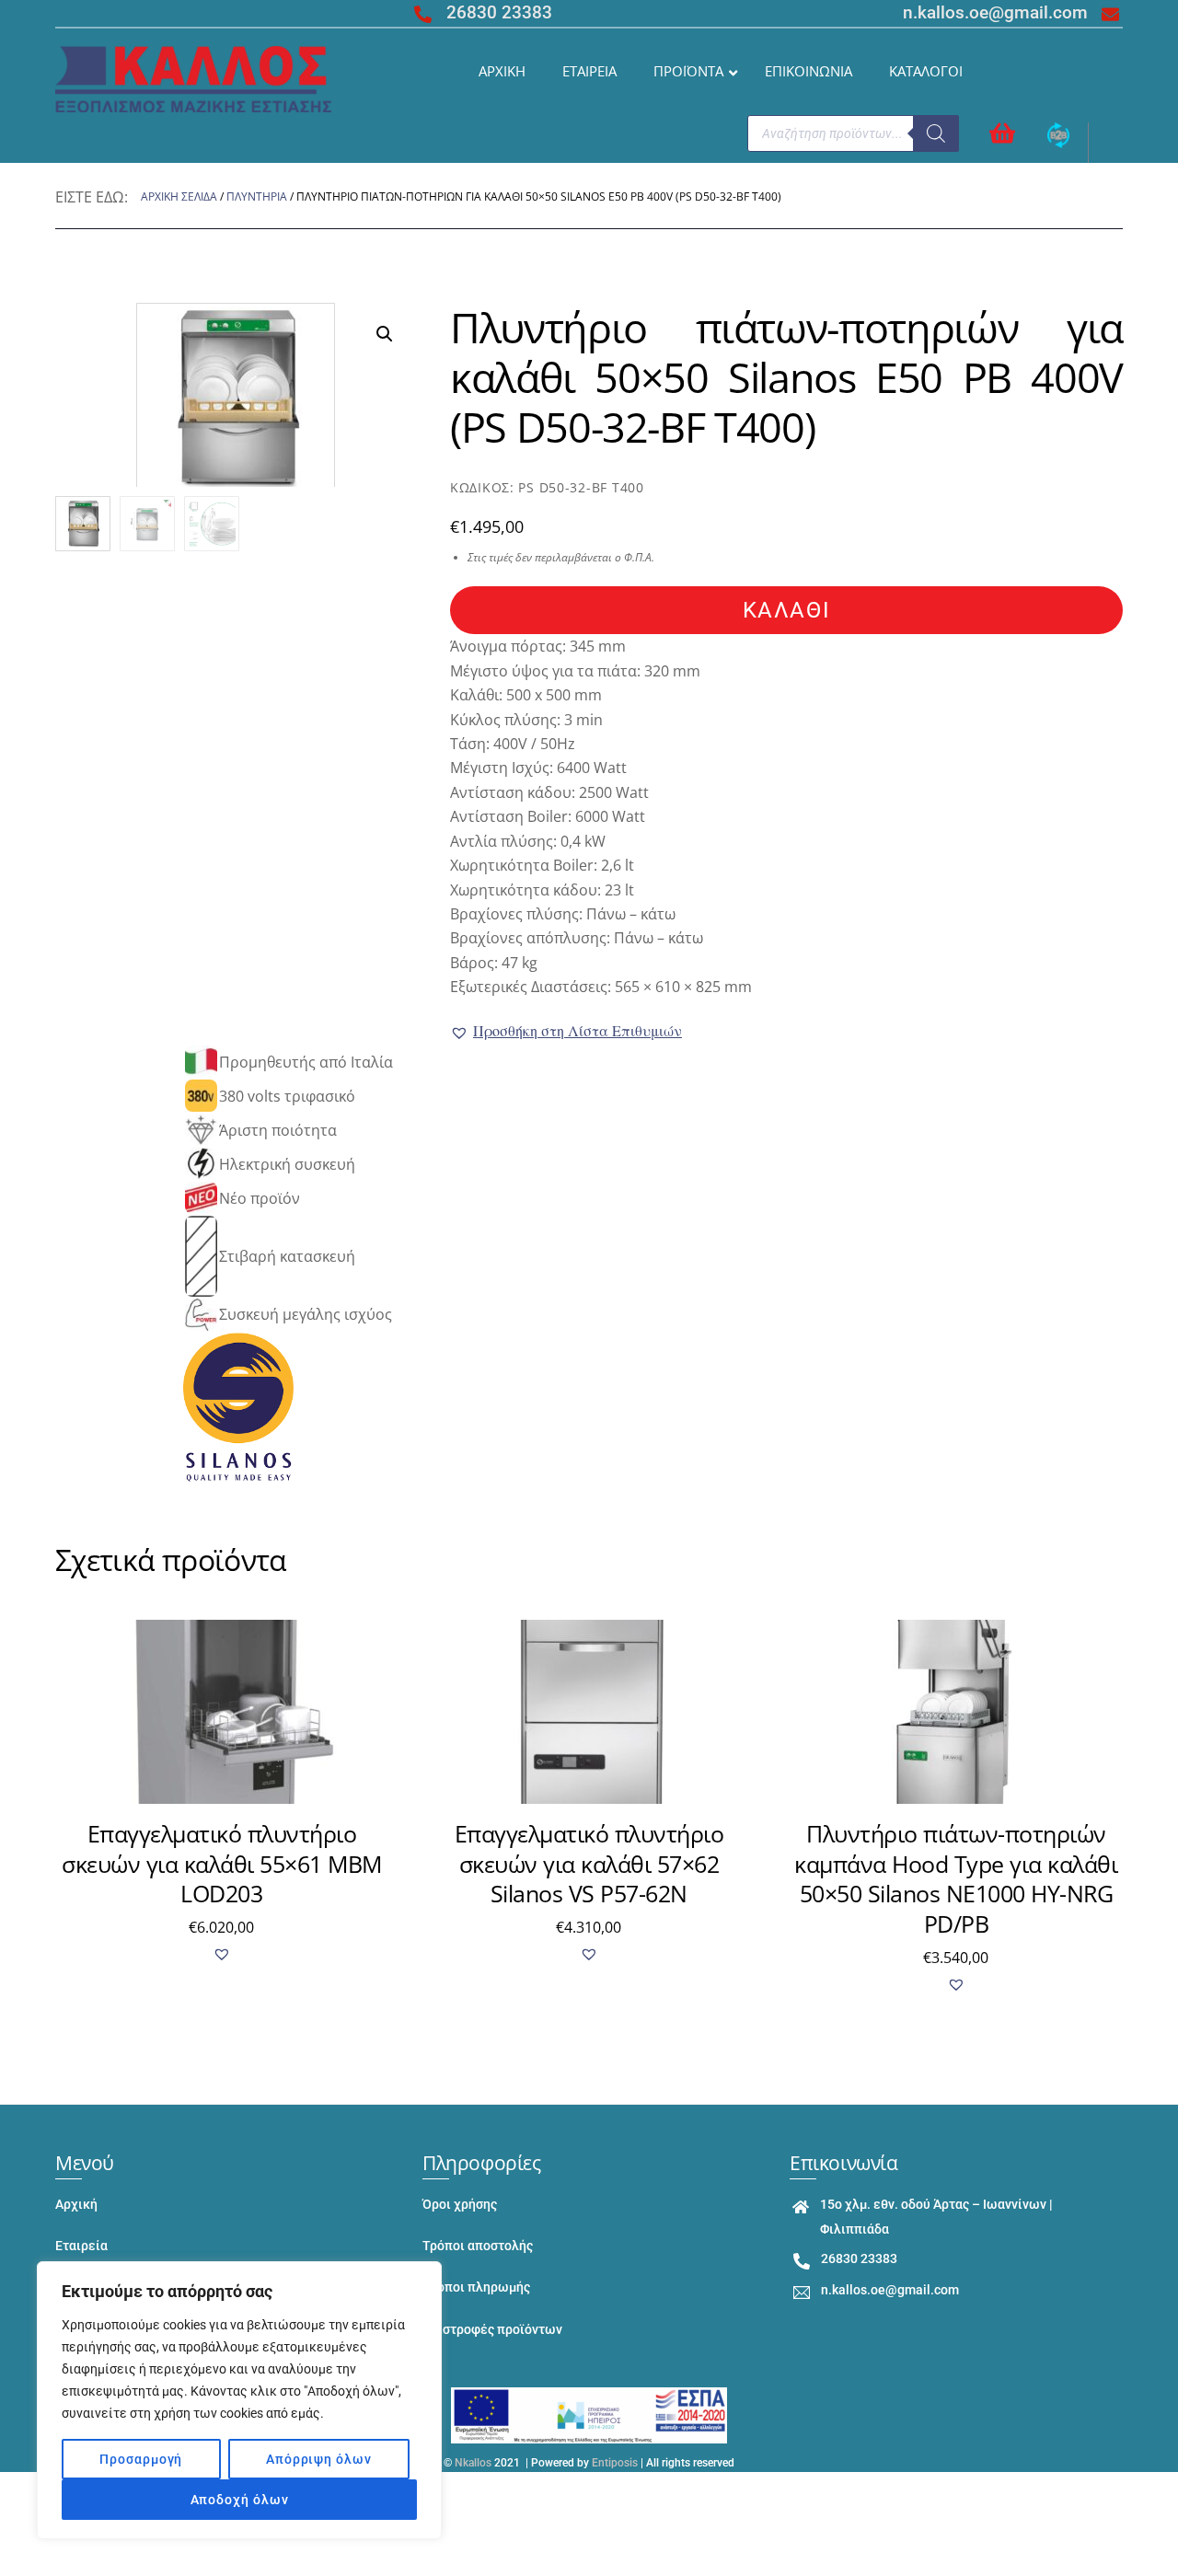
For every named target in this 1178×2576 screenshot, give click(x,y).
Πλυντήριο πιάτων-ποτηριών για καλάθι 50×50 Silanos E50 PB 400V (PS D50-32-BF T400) (786, 377)
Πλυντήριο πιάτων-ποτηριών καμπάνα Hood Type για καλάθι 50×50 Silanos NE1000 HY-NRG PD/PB (956, 1878)
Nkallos (473, 2463)
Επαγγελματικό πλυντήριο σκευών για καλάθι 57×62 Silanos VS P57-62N (589, 1863)
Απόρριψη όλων (319, 2459)
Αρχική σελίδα (179, 196)
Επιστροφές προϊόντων (492, 2330)
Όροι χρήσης (460, 2205)
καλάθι (786, 610)
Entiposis (615, 2463)
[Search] (936, 133)
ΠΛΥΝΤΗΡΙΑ (257, 196)
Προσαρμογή (141, 2459)
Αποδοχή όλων (240, 2500)
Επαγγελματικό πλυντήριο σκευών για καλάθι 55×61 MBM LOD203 (222, 1863)
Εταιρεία (81, 2246)
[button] (566, 1031)
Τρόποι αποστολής (478, 2246)
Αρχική (76, 2205)
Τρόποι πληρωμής (476, 2287)
